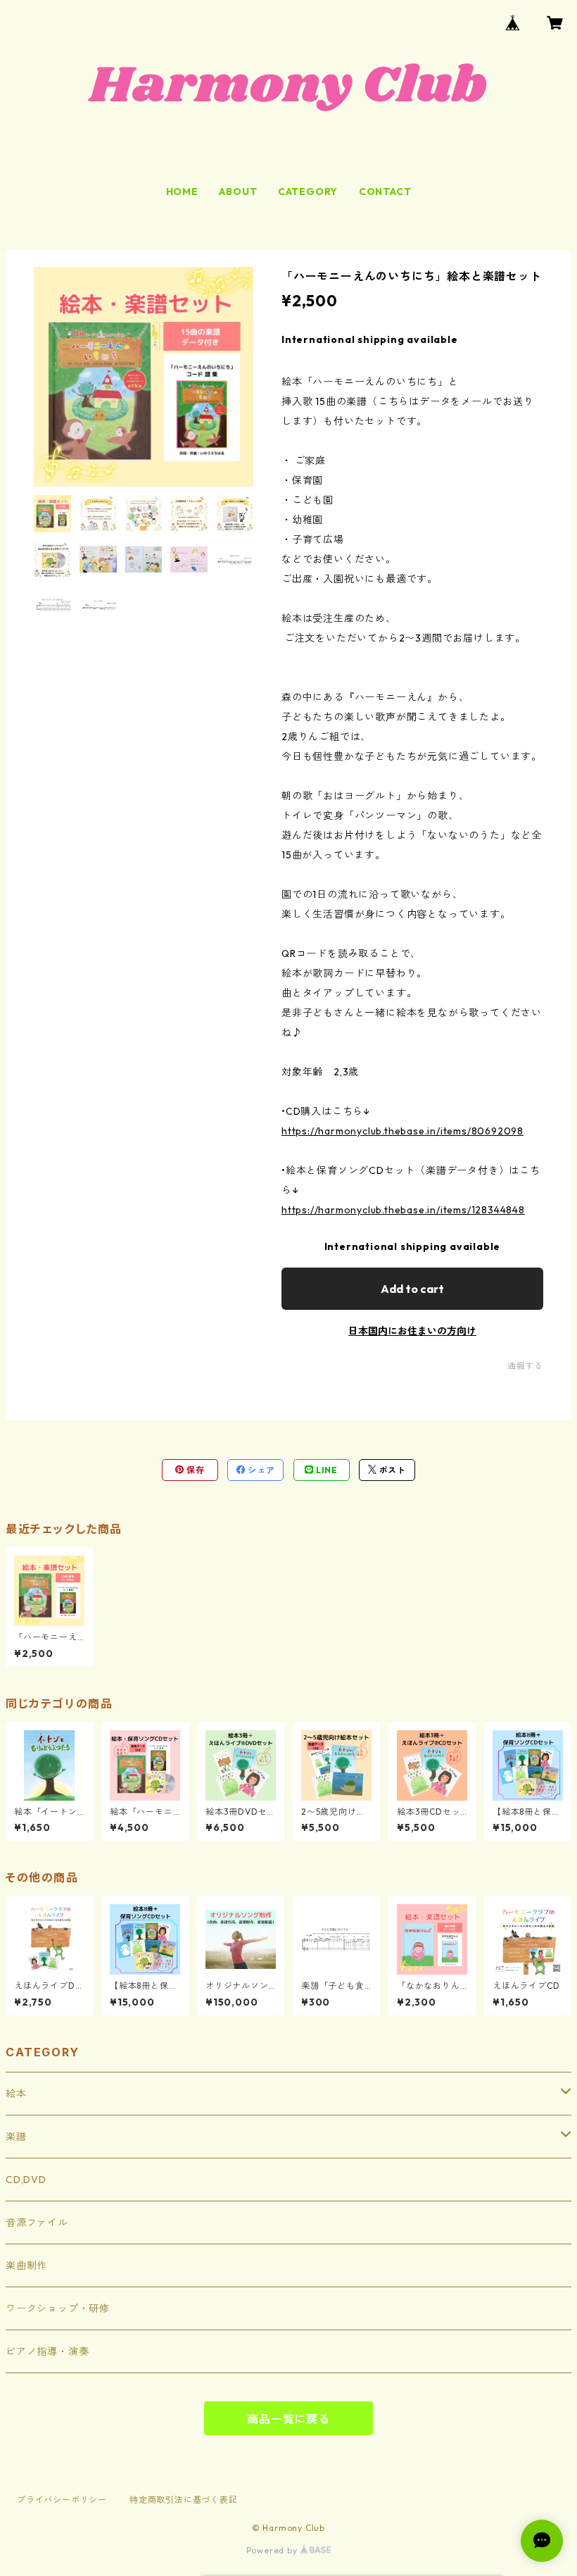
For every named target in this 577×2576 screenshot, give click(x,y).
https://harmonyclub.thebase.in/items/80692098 (402, 1131)
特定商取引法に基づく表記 (184, 2500)
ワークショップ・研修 (58, 2308)
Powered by (273, 2550)
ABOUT (238, 192)
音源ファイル (37, 2222)
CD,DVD (26, 2180)
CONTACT (385, 192)
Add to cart (412, 1289)
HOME (182, 192)
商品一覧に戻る (288, 2419)
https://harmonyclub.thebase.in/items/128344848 (403, 1210)
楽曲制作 (26, 2265)
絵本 (16, 2094)
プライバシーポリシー (62, 2500)
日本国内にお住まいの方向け (412, 1331)
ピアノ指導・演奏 (47, 2351)
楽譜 (16, 2137)
